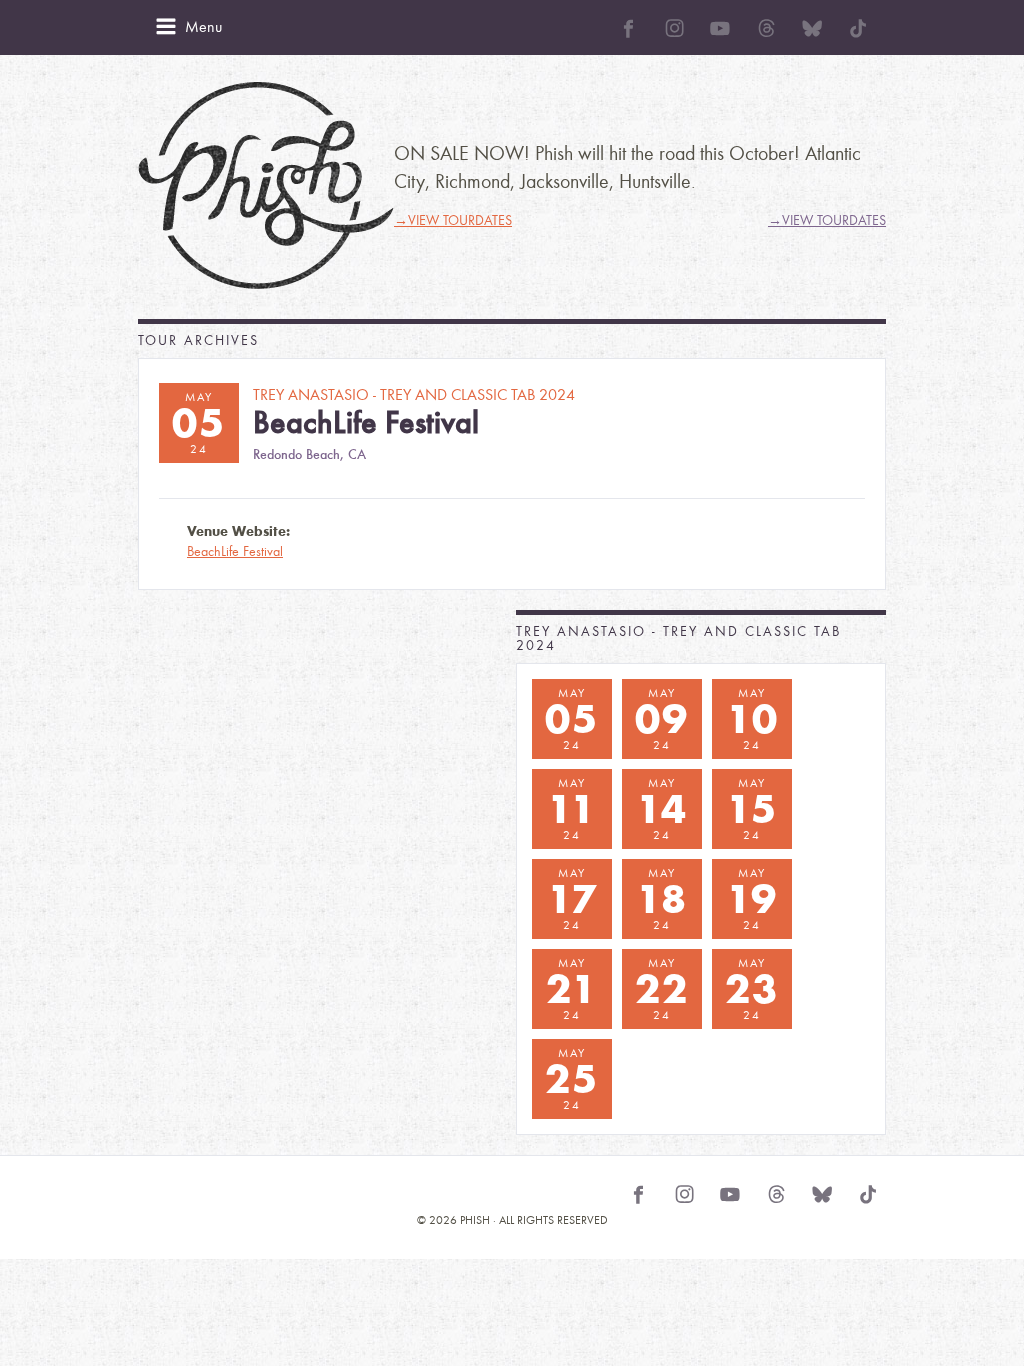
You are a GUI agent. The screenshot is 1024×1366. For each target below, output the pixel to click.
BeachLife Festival (235, 551)
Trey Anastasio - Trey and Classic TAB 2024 (678, 638)
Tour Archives (198, 340)
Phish (266, 185)
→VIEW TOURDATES (453, 220)
